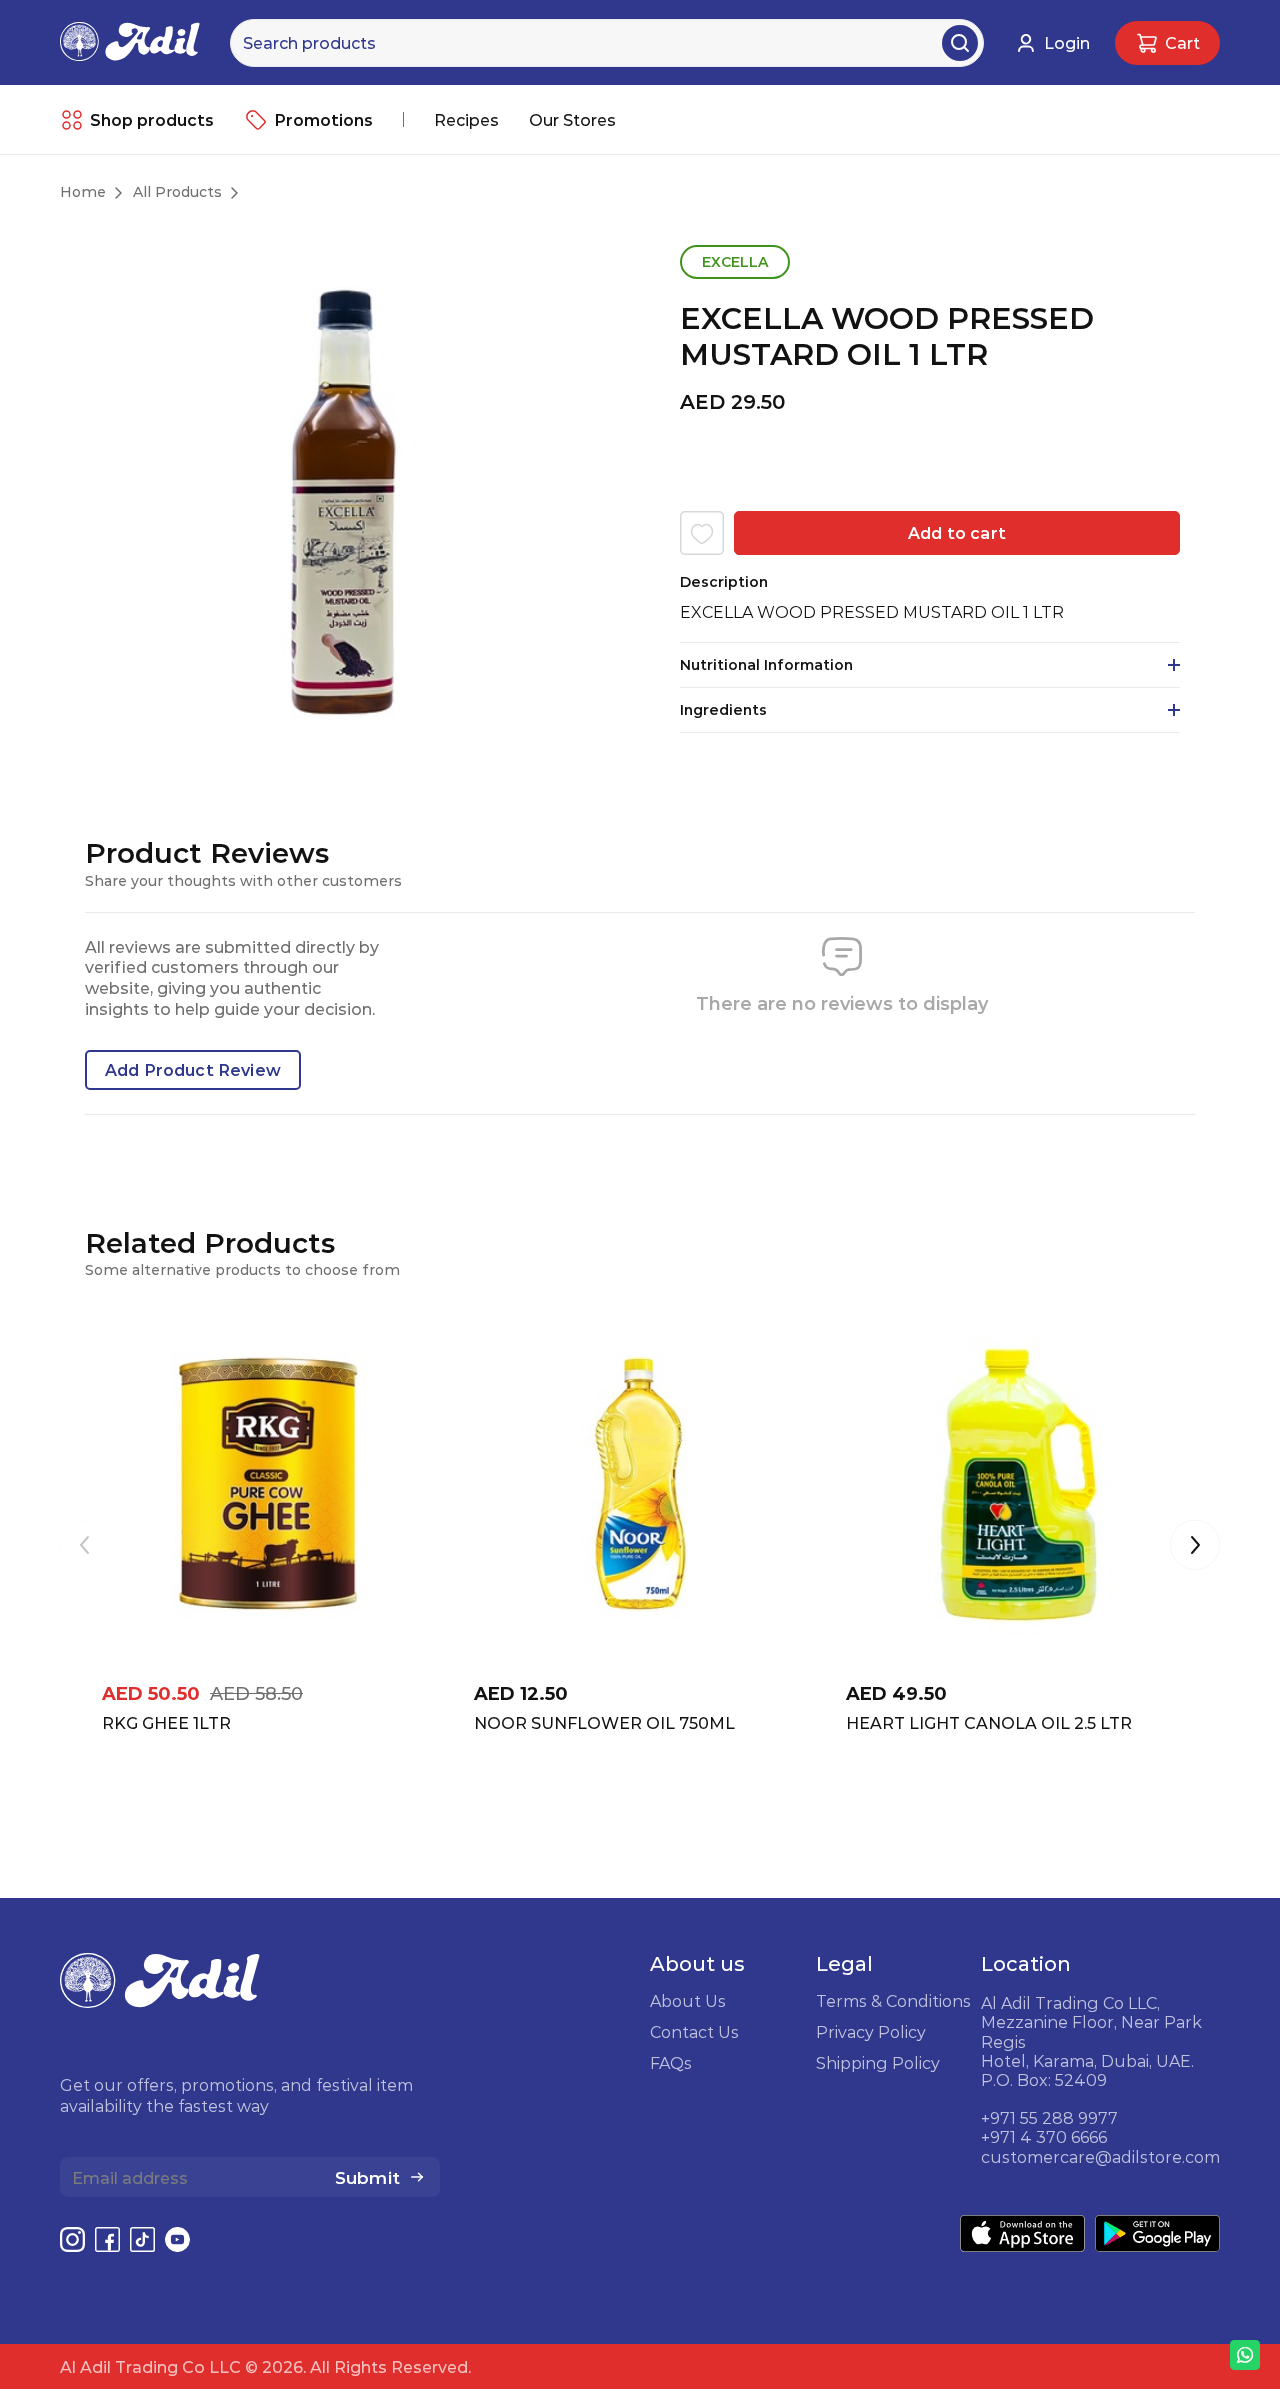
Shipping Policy (878, 2063)
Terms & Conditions (893, 2001)
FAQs (671, 2063)
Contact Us (694, 2032)
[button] (1195, 1547)
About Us (688, 2001)
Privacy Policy (871, 2032)
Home (83, 192)
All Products (177, 192)
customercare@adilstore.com (1100, 2157)
